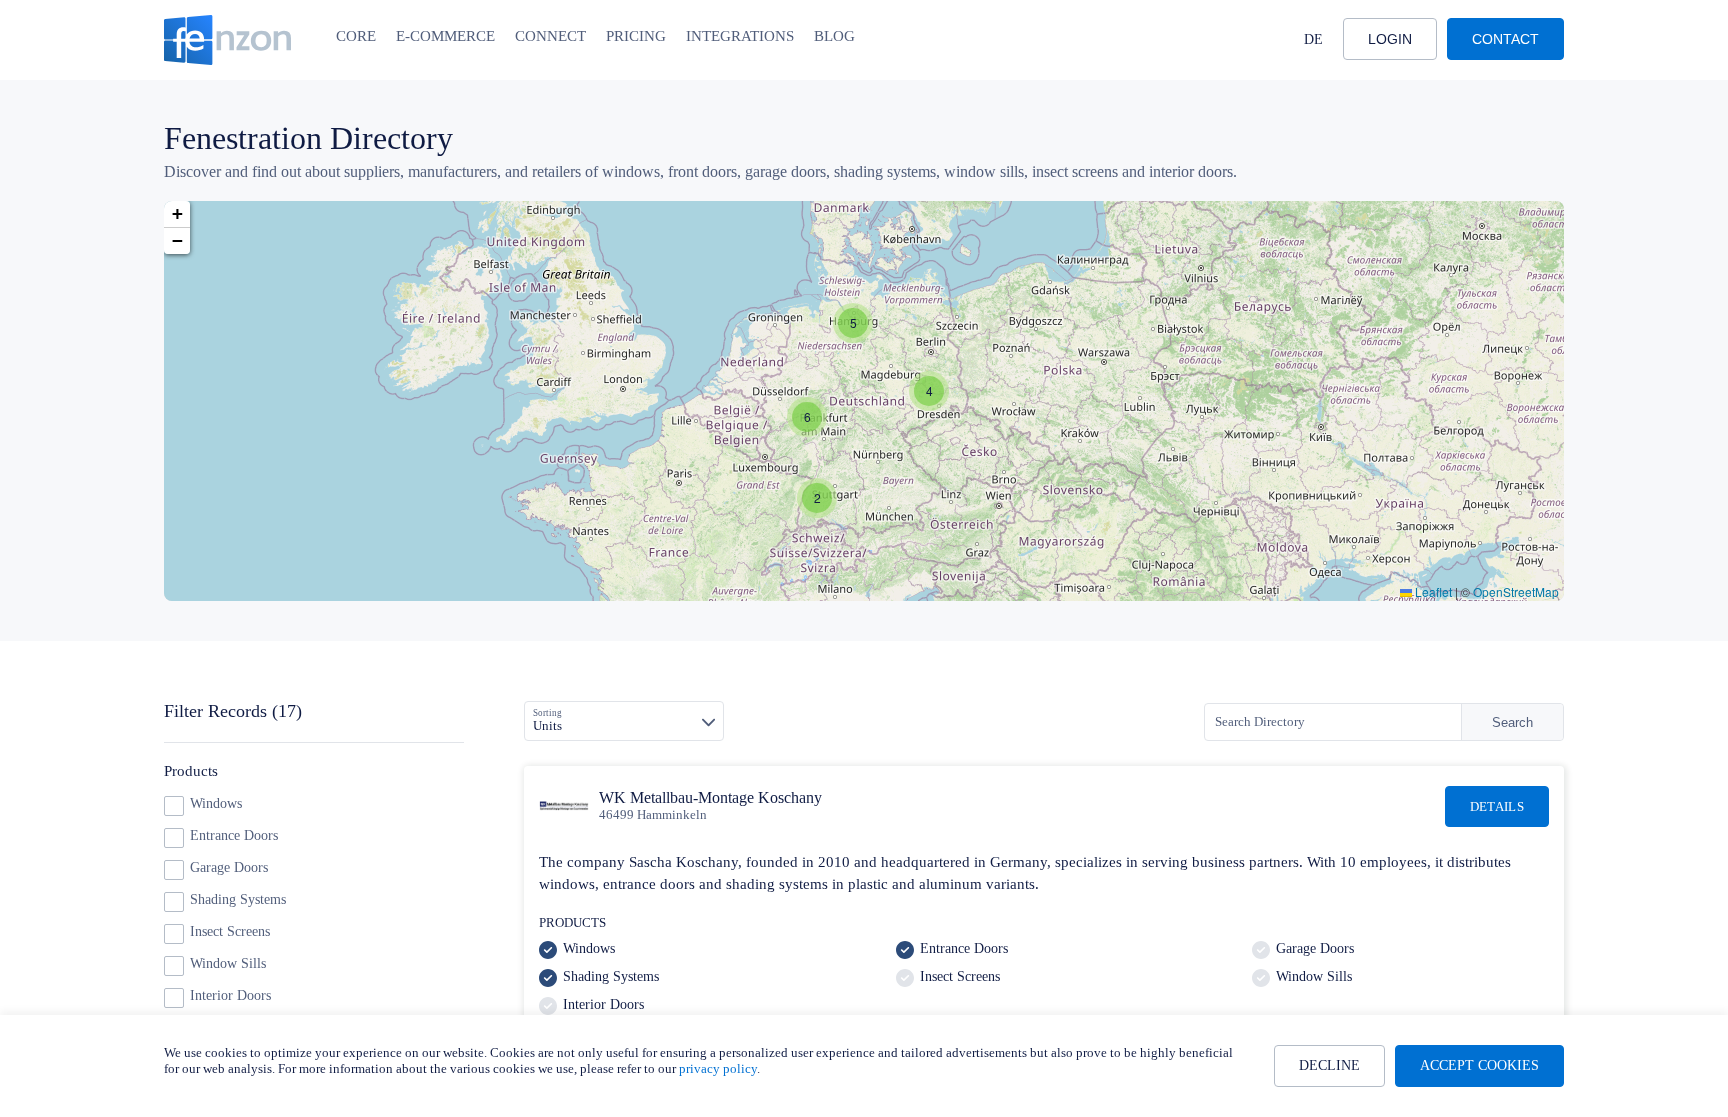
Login (1390, 39)
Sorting (547, 713)
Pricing (636, 36)
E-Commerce (445, 36)
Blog (834, 36)
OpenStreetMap (1516, 591)
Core (356, 36)
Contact (1505, 39)
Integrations (740, 36)
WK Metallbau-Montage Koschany (710, 797)
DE (1313, 39)
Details (1497, 806)
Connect (550, 36)
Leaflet (1432, 591)
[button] (929, 391)
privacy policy (718, 1068)
